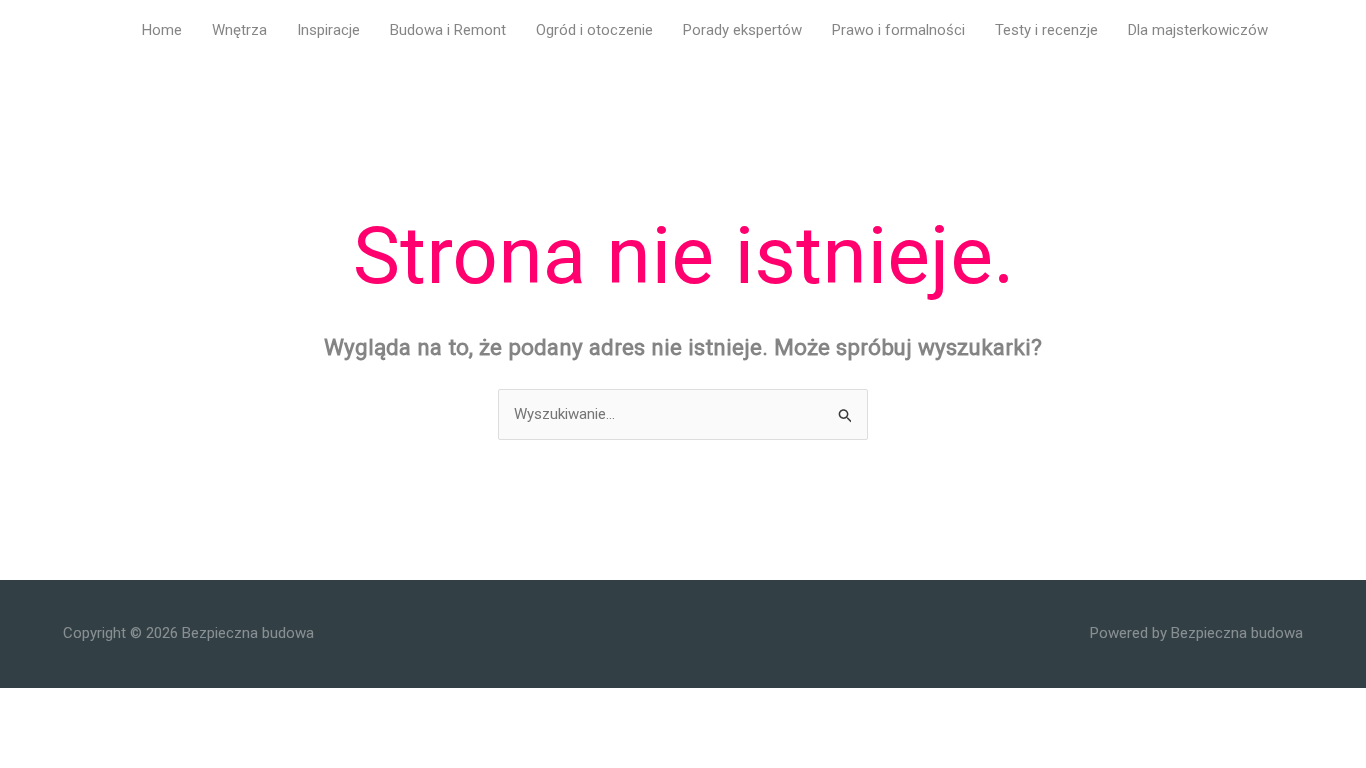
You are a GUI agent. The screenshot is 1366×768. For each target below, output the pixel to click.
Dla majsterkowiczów (1198, 30)
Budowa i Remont (448, 30)
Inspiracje (328, 30)
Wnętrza (239, 30)
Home (162, 30)
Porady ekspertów (742, 30)
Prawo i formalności (898, 30)
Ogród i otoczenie (594, 30)
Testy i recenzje (1046, 30)
